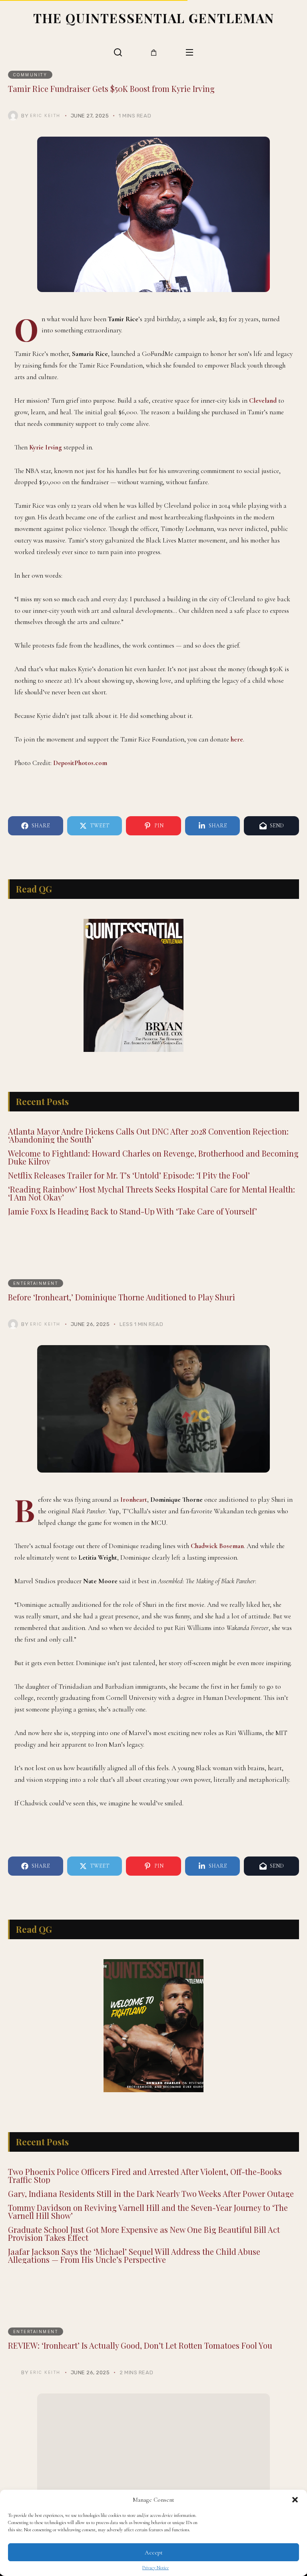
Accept (154, 2552)
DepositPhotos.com (80, 763)
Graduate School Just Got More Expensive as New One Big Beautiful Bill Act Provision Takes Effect (144, 2233)
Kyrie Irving (46, 447)
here (237, 739)
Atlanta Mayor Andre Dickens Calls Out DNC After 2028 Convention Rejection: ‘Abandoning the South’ (148, 1135)
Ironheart (134, 1500)
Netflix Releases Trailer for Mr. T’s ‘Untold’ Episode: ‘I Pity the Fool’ (129, 1175)
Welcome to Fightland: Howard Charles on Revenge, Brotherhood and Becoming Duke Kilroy (153, 1157)
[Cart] (154, 53)
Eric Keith (45, 115)
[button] (295, 2500)
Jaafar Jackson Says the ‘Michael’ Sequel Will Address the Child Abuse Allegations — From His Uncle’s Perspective (134, 2255)
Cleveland (263, 401)
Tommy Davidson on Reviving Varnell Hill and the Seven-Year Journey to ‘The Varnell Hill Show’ (148, 2211)
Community (30, 75)
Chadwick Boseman (217, 1546)
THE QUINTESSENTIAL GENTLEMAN (154, 18)
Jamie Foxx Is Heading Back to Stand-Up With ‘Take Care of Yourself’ (133, 1211)
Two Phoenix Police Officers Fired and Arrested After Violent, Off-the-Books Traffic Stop (145, 2175)
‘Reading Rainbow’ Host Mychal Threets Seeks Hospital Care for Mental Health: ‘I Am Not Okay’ (152, 1193)
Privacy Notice (155, 2568)
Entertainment (36, 1283)
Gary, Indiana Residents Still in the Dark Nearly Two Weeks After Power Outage (151, 2193)
